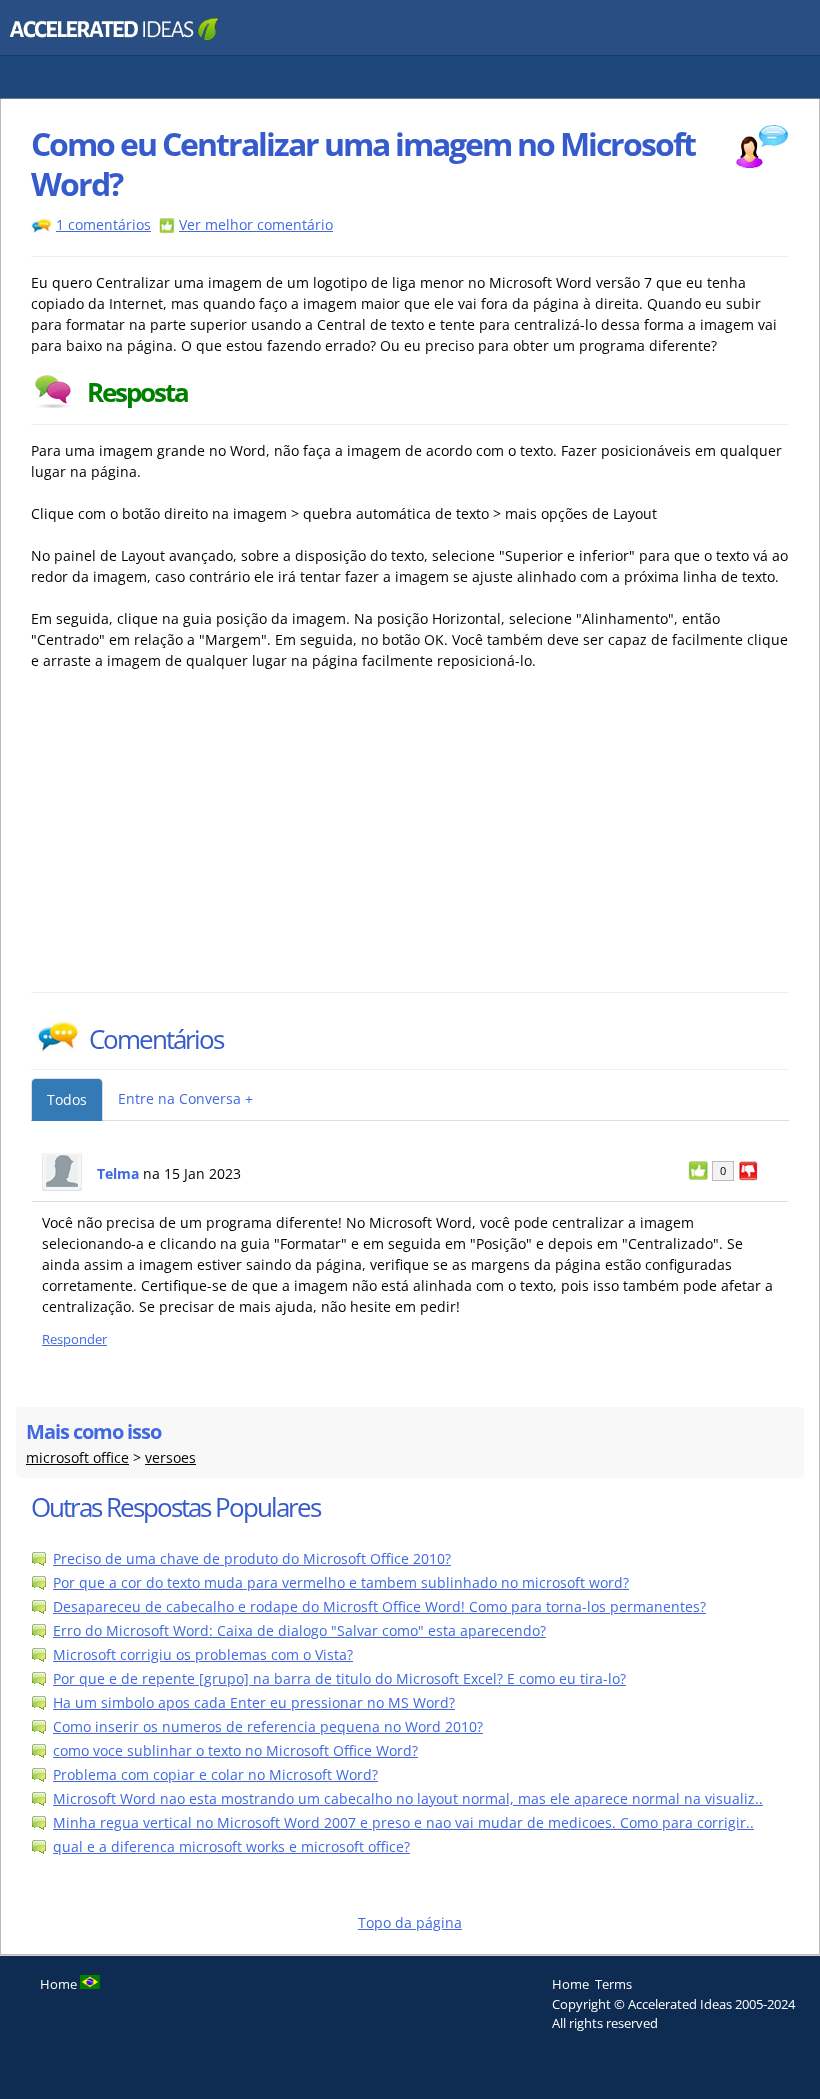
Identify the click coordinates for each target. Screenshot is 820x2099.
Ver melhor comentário (256, 224)
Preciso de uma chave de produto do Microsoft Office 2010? (252, 1558)
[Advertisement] (206, 842)
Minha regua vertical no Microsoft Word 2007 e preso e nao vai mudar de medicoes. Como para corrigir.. (403, 1822)
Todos (67, 1099)
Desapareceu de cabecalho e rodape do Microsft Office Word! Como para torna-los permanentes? (379, 1606)
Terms (613, 1984)
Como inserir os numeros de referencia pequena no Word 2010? (268, 1726)
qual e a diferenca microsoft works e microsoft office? (231, 1846)
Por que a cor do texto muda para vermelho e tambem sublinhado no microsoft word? (341, 1582)
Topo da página (410, 1922)
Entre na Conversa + (185, 1098)
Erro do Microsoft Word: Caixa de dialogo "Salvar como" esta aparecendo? (299, 1630)
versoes (170, 1457)
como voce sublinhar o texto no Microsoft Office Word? (235, 1750)
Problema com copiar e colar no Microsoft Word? (215, 1774)
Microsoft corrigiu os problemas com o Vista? (203, 1654)
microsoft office (77, 1457)
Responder (74, 1339)
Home (570, 1984)
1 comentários (103, 224)
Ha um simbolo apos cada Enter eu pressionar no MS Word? (254, 1702)
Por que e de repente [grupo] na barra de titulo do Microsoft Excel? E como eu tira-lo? (339, 1678)
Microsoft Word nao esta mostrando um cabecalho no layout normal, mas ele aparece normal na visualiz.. (408, 1798)
